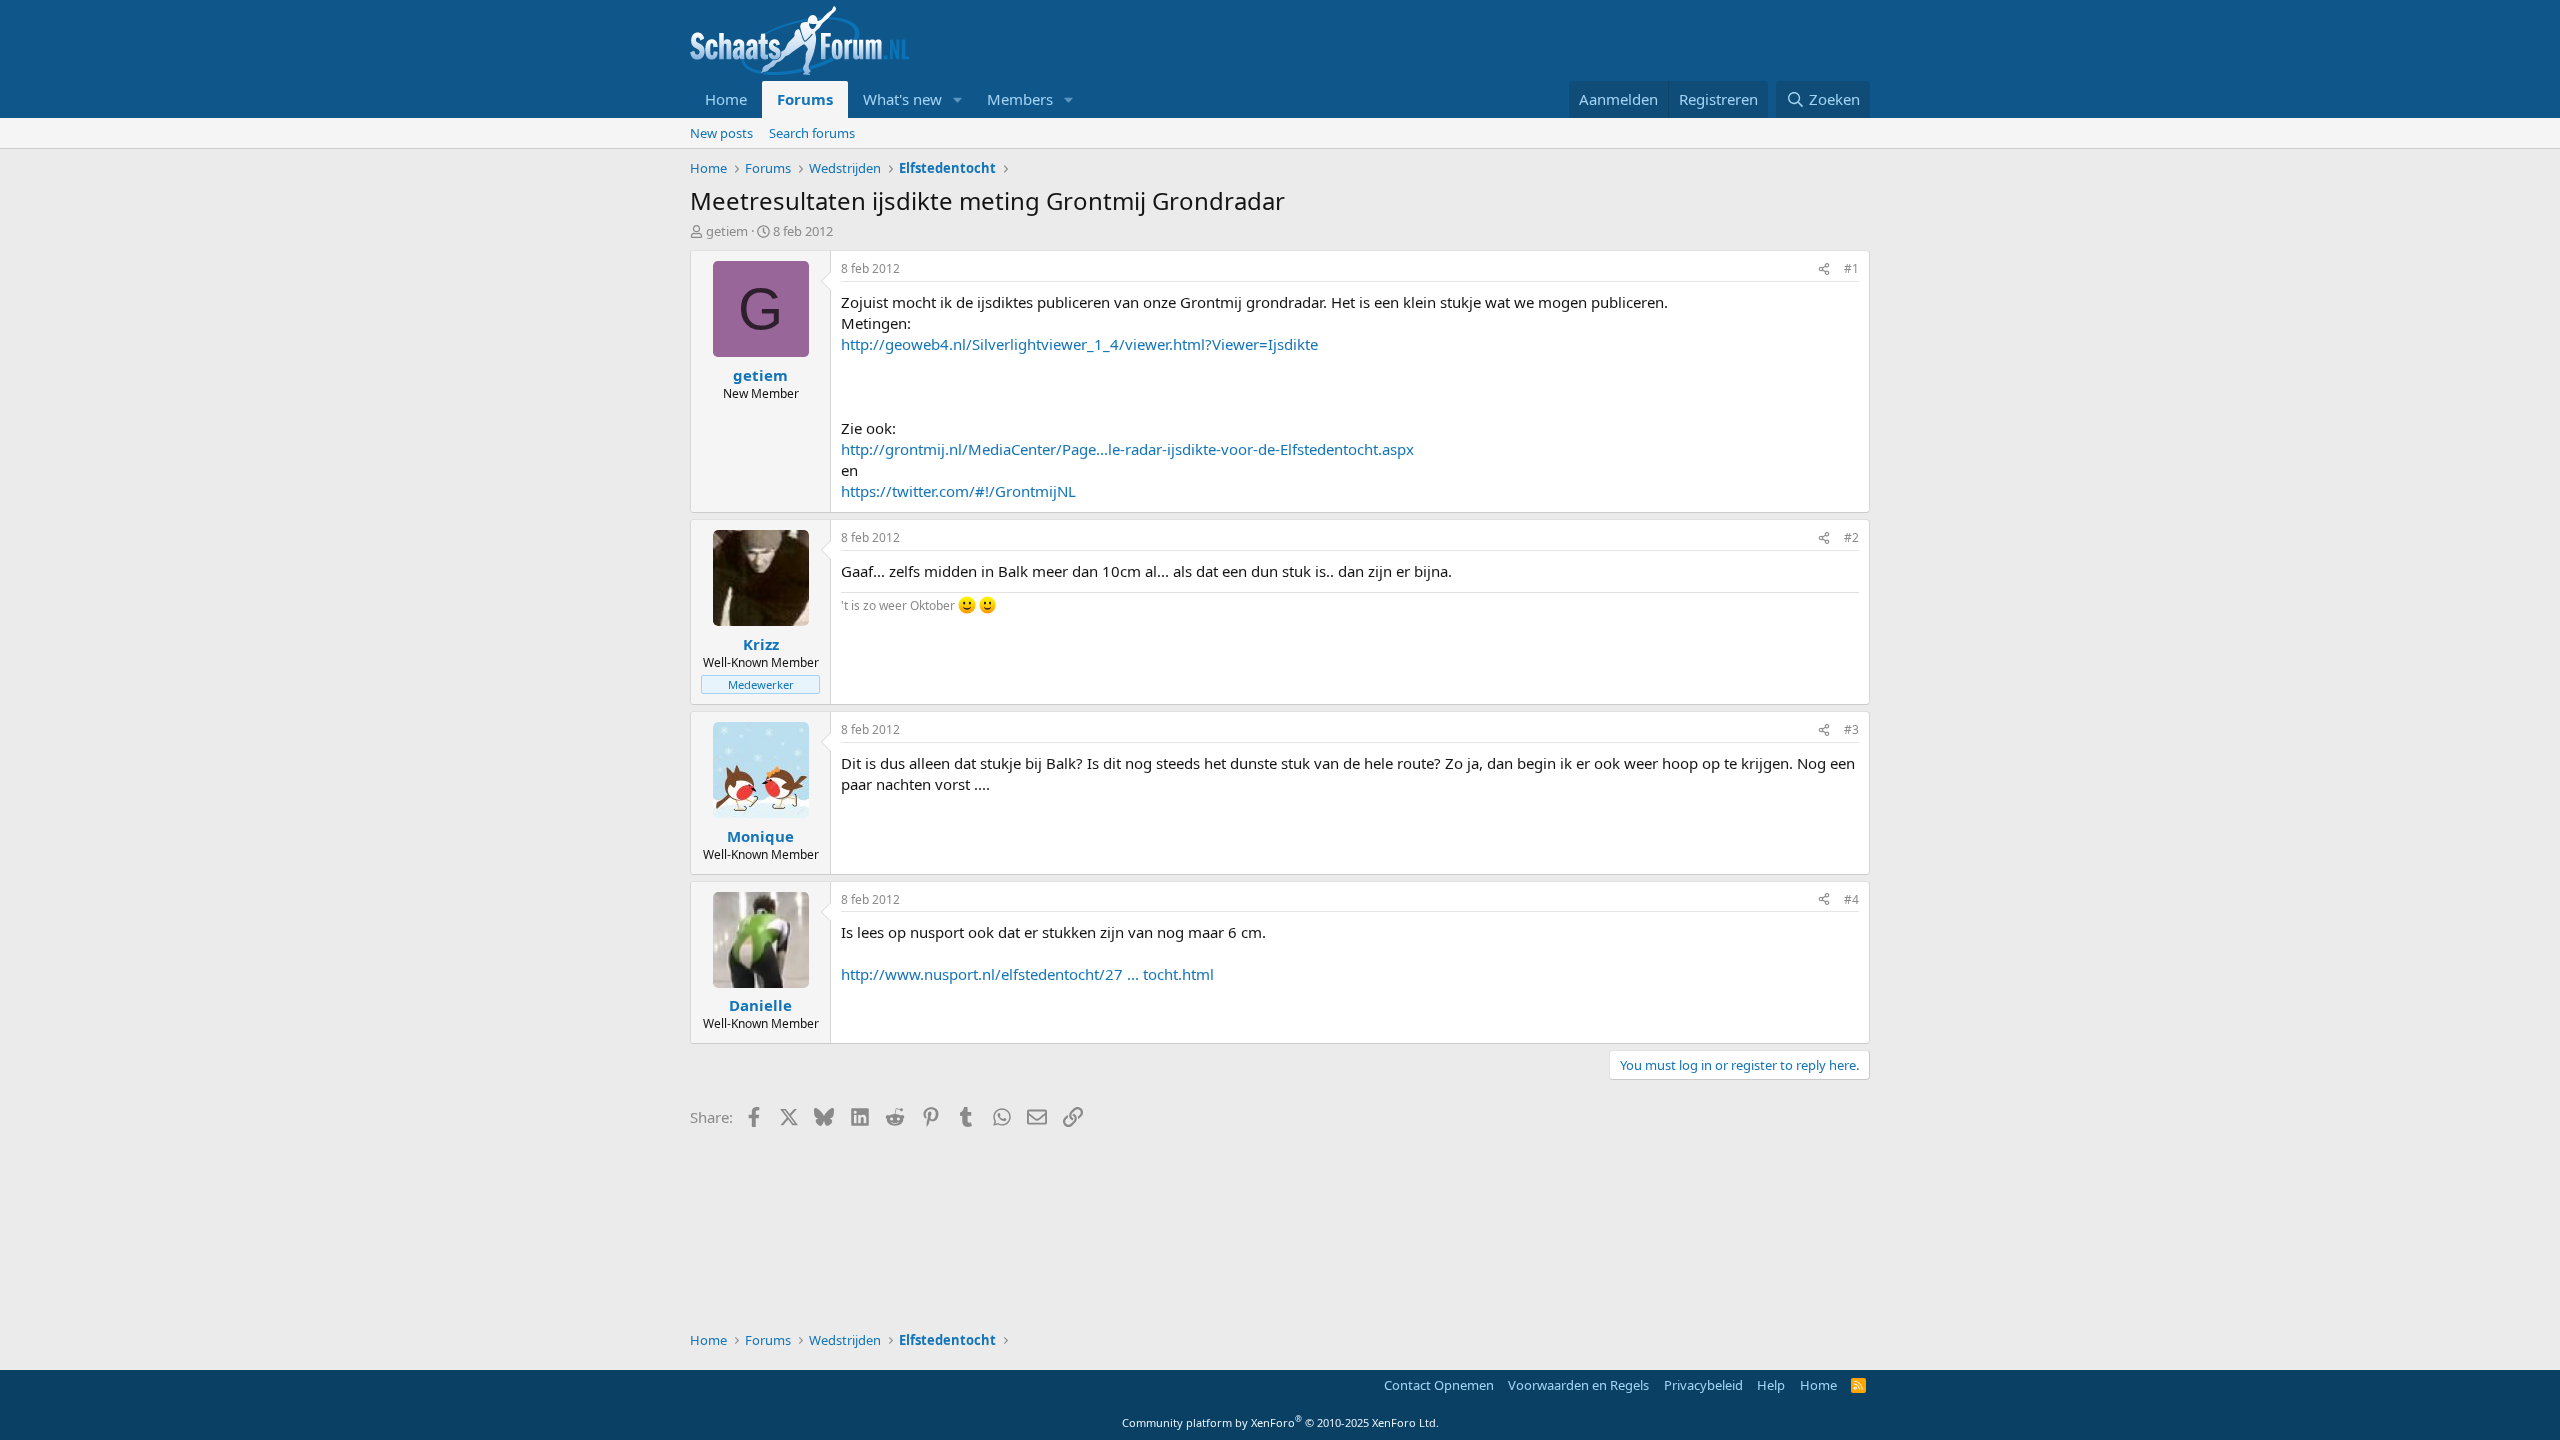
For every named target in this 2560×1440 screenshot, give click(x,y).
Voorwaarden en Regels (1578, 1385)
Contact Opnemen (1439, 1385)
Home (726, 99)
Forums (805, 99)
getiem (727, 231)
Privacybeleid (1703, 1385)
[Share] (1824, 269)
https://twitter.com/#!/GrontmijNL (958, 491)
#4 (1851, 899)
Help (1771, 1385)
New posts (721, 133)
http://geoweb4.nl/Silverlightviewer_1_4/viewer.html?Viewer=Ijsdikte (1079, 344)
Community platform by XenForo (1280, 1422)
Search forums (812, 133)
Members (1020, 99)
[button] (958, 99)
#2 (1851, 537)
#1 (1851, 268)
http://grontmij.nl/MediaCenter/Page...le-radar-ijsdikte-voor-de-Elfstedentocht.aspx (1127, 449)
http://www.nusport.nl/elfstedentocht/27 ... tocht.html (1027, 974)
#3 (1851, 729)
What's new (902, 99)
